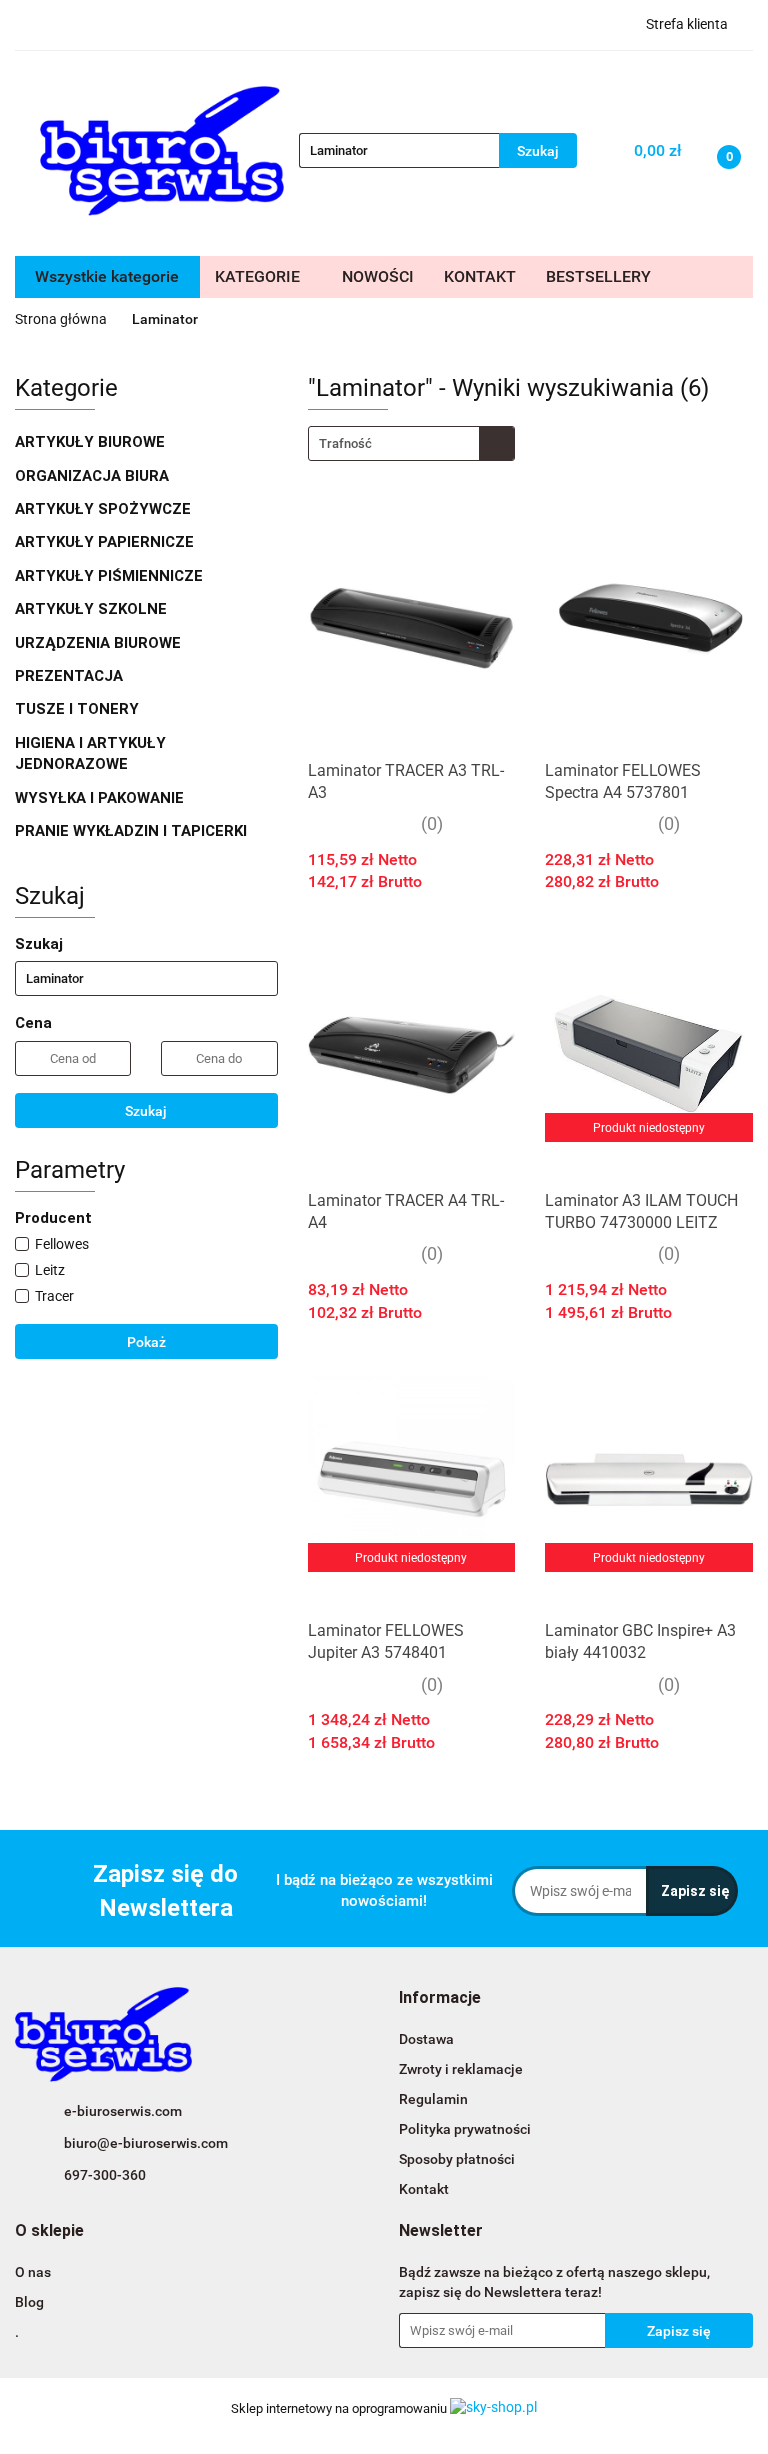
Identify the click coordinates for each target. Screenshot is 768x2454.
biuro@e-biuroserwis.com (146, 2143)
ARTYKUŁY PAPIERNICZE (106, 542)
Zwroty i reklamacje (461, 2069)
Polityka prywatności (465, 2129)
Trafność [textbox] (345, 443)
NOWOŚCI (378, 276)
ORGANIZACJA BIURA (94, 476)
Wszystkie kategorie (107, 276)
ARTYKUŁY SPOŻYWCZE (105, 509)
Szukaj (146, 1111)
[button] (440, 1998)
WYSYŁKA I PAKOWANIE (101, 798)
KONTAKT (480, 276)
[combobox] (411, 443)
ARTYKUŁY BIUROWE (92, 442)
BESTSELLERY (598, 276)
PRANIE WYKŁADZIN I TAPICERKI (131, 831)
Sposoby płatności (457, 2159)
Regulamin (433, 2099)
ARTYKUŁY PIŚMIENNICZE (111, 576)
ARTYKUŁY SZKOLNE (93, 609)
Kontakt (424, 2189)
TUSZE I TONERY (79, 709)
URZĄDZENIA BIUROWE (100, 643)
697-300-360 (105, 2175)
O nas (33, 2272)
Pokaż (146, 1342)
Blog (29, 2302)
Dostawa (426, 2039)
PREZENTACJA (71, 676)
